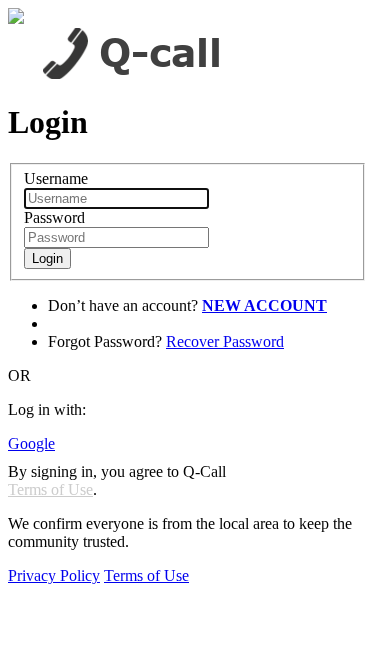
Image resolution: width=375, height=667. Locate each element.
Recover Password (225, 341)
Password (54, 217)
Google (31, 443)
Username (56, 178)
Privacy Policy (54, 575)
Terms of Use (50, 489)
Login (47, 258)
